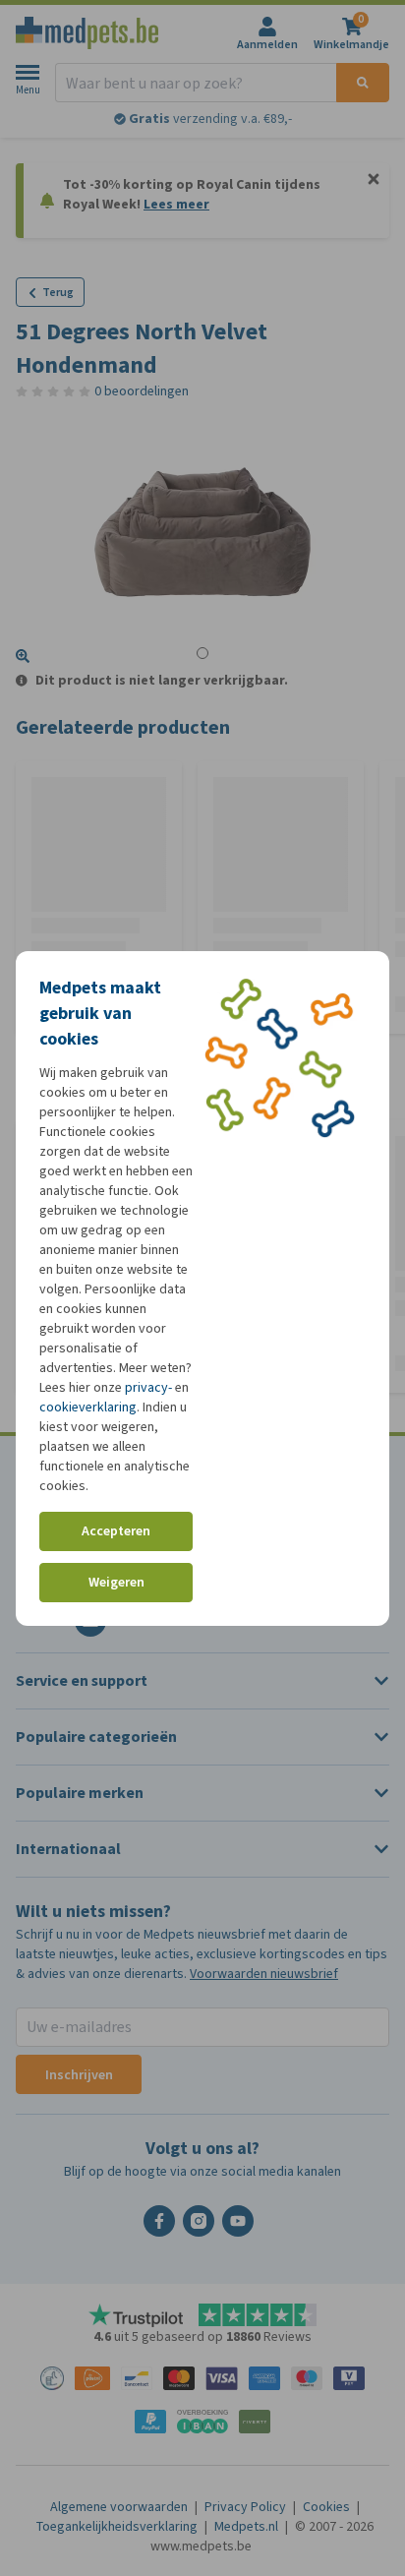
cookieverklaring (88, 1407)
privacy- (148, 1387)
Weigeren (116, 1582)
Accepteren (116, 1531)
